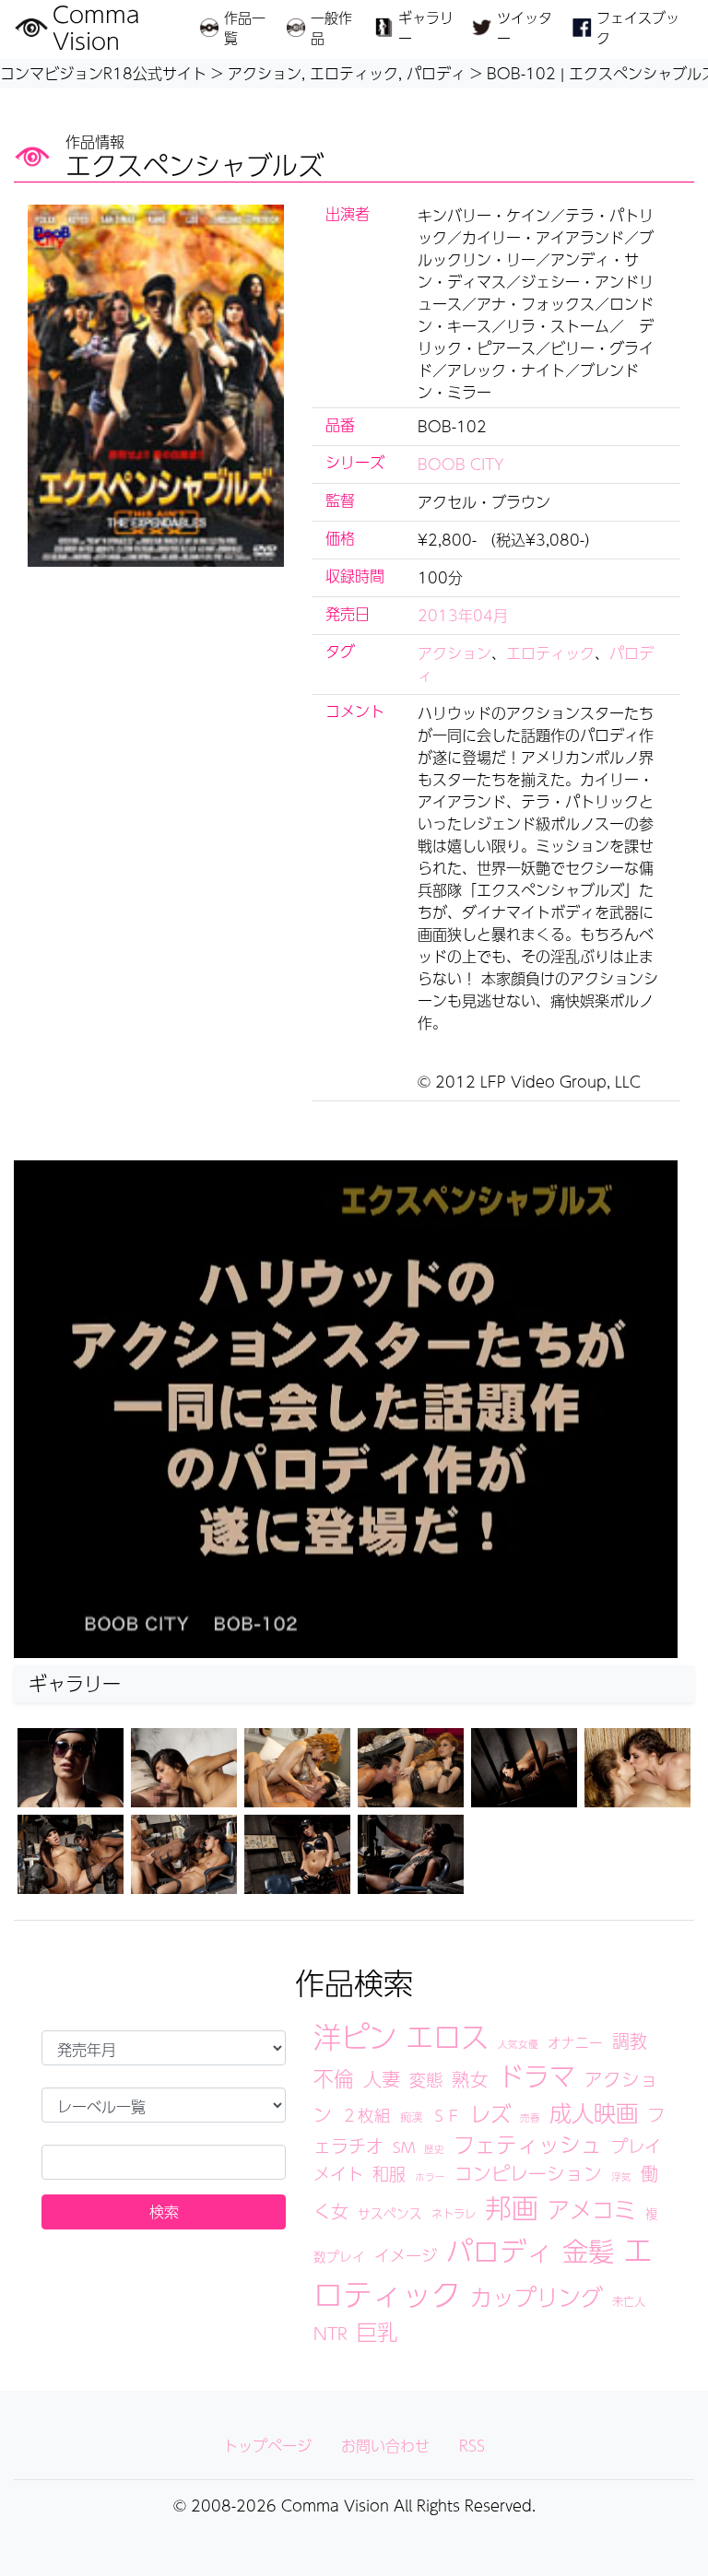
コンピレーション (528, 2173)
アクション (454, 653)
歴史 (434, 2149)
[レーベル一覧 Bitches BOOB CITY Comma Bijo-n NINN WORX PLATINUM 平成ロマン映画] (164, 2105)
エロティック (550, 653)
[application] (346, 1409)
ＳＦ (446, 2116)
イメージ (406, 2255)
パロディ (500, 2251)
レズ (490, 2113)
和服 (389, 2173)
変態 (426, 2079)
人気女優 (518, 2044)
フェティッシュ (528, 2144)
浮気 (621, 2176)
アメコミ (592, 2209)
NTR (330, 2333)
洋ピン (355, 2036)
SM (404, 2147)
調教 (630, 2041)
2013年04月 (463, 615)
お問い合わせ (385, 2446)
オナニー (575, 2042)
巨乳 (377, 2331)
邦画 (512, 2207)
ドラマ (537, 2076)
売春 (530, 2117)
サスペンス (390, 2213)
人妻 (382, 2079)
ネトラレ (454, 2213)
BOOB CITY (461, 464)
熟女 (470, 2079)
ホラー (430, 2176)
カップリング (537, 2297)
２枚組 (366, 2115)
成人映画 (594, 2112)
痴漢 (411, 2117)
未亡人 (629, 2301)
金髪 (588, 2251)
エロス (447, 2036)
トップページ (267, 2446)
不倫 (334, 2078)
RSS (472, 2446)
